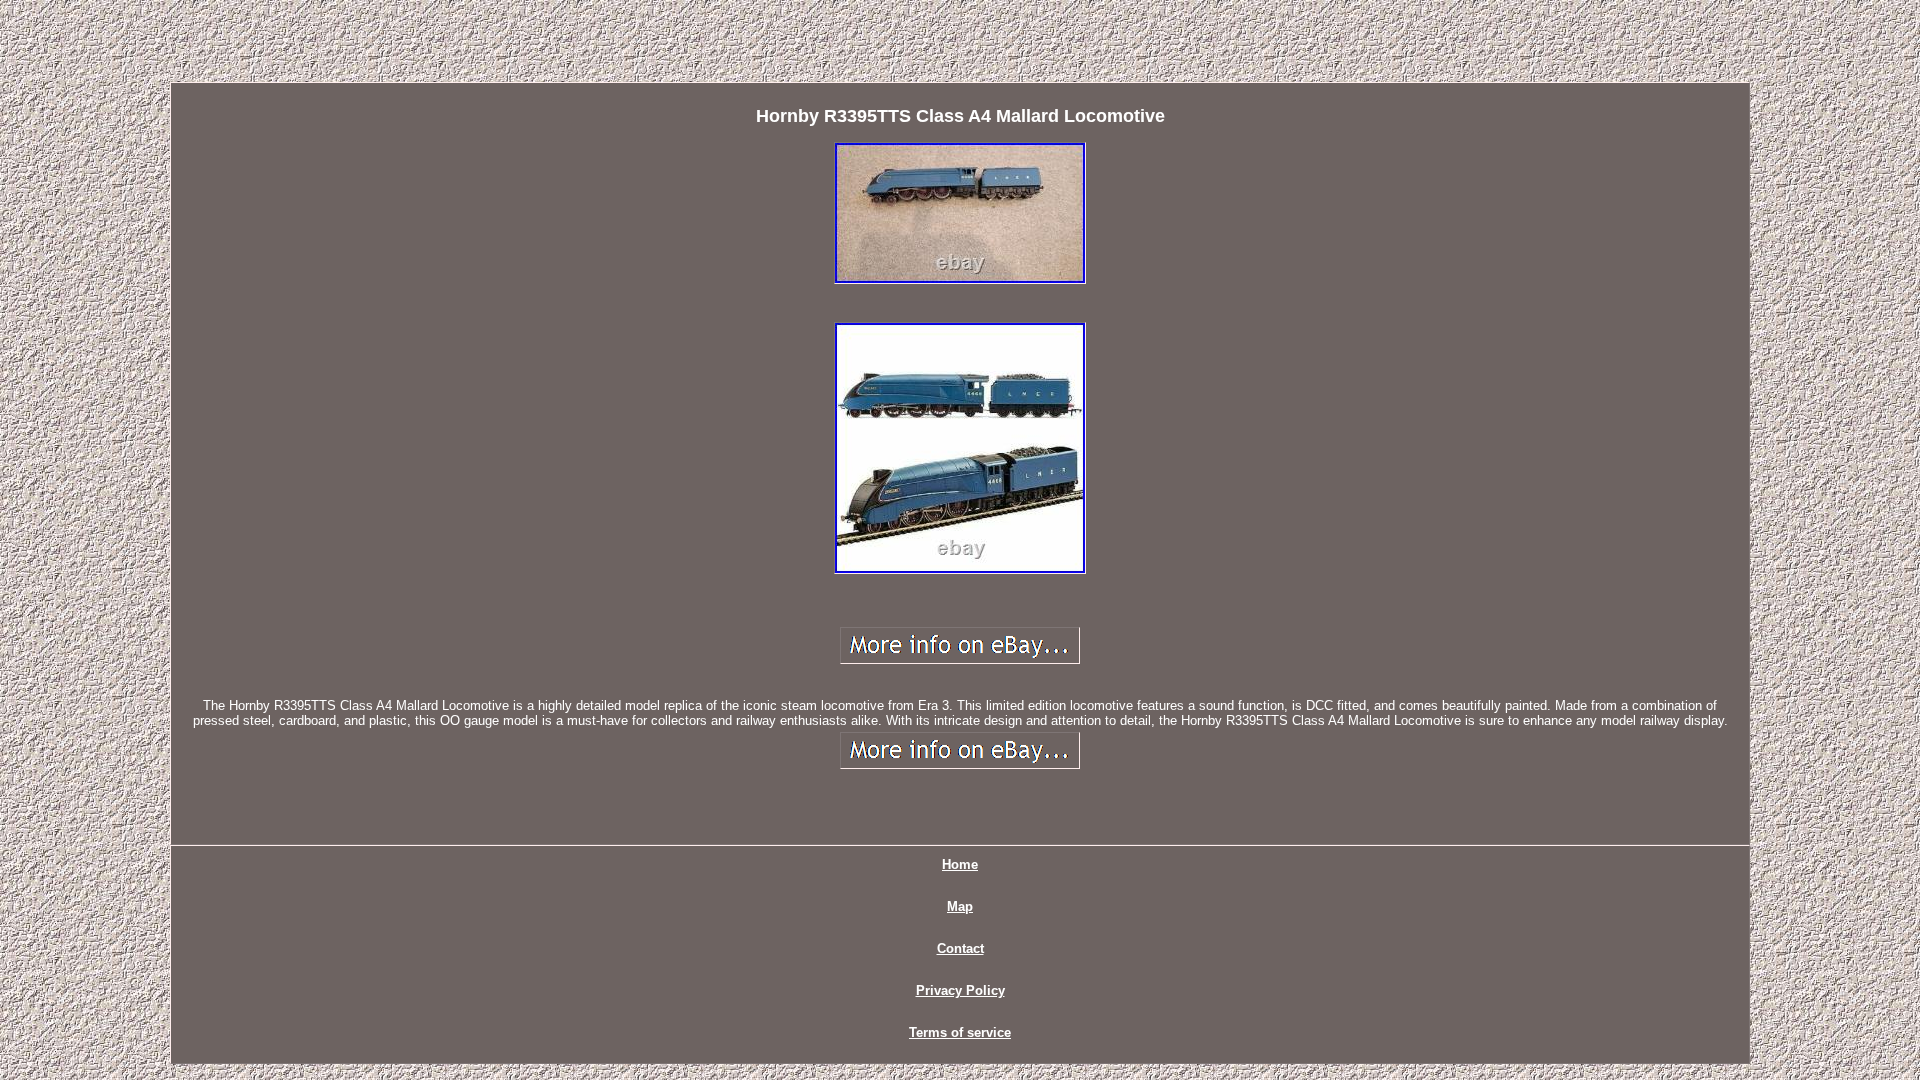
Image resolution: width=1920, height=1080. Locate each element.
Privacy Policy (960, 990)
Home (960, 864)
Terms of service (960, 1032)
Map (960, 906)
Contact (960, 948)
